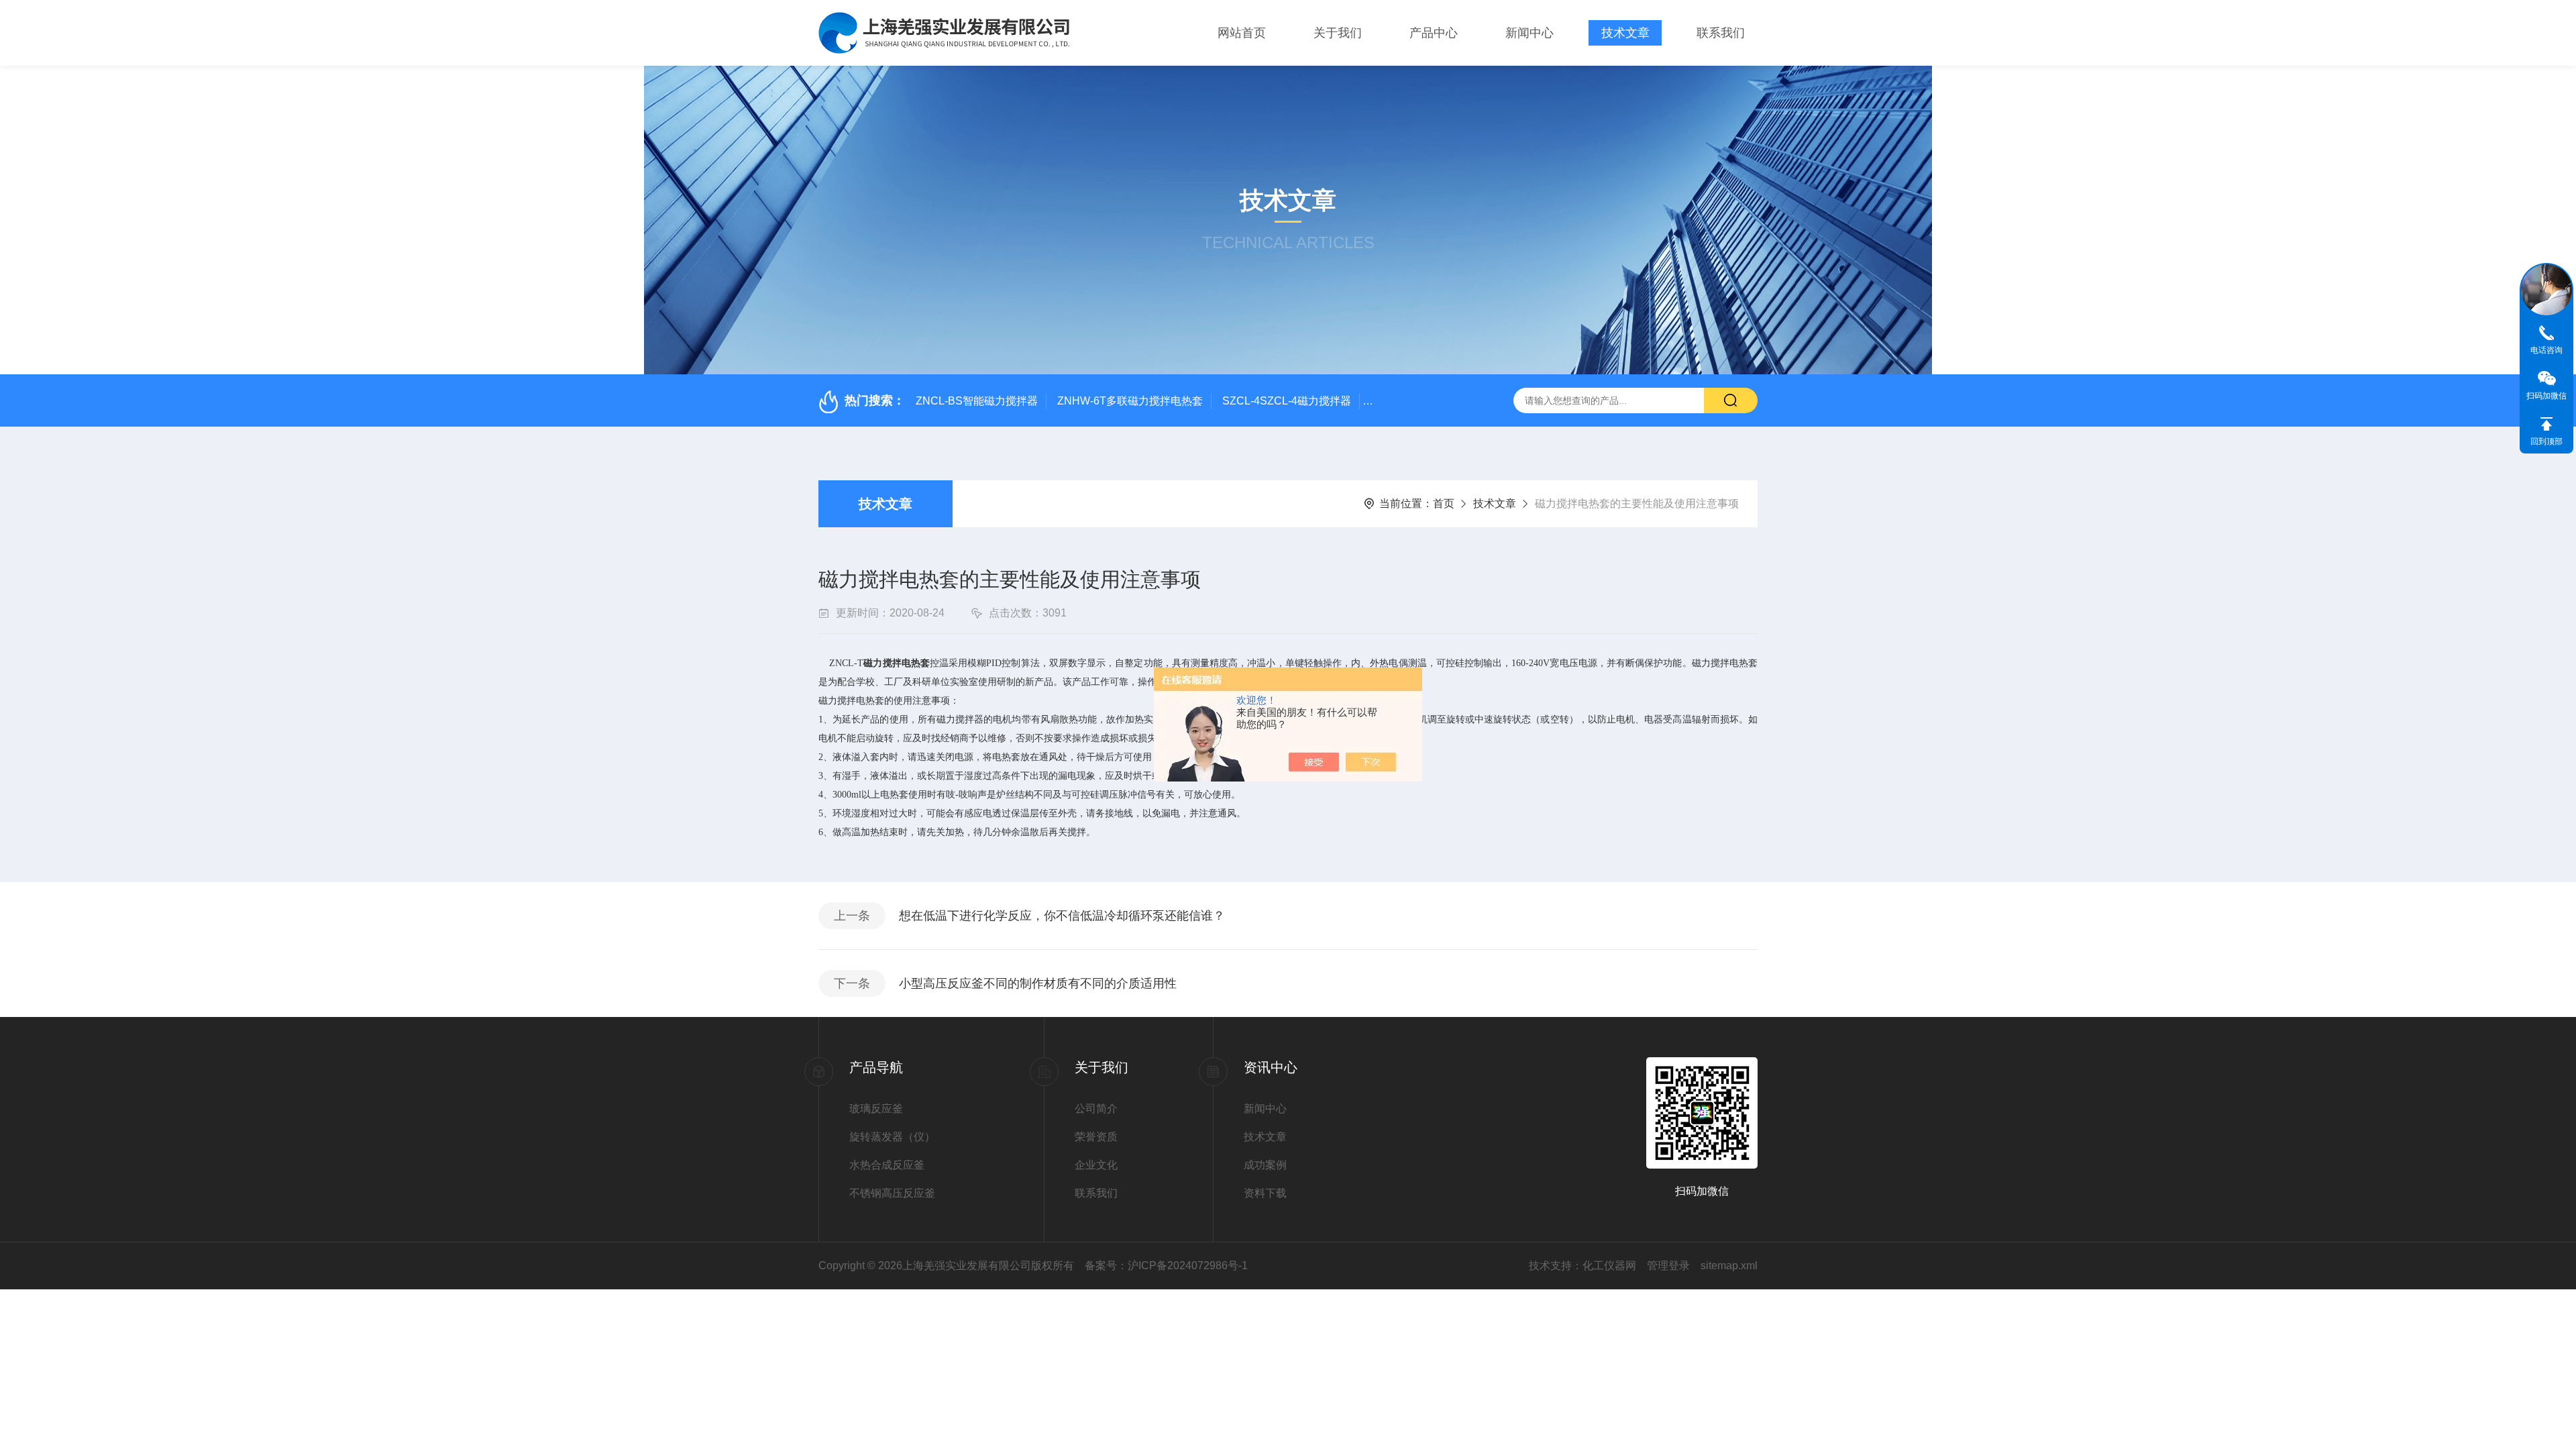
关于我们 (1338, 33)
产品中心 (1434, 33)
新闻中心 (1529, 33)
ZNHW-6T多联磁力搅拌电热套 (1130, 401)
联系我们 (1721, 33)
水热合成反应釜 (887, 1165)
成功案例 (1265, 1165)
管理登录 (1668, 1266)
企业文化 (1096, 1165)
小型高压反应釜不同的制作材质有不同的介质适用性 (1038, 983)
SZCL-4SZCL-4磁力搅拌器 (1287, 401)
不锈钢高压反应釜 (892, 1193)
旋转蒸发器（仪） (892, 1137)
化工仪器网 (1609, 1266)
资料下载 (1265, 1193)
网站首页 (1242, 33)
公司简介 (1096, 1109)
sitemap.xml (1729, 1266)
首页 (1444, 503)
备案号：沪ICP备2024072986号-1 (1166, 1266)
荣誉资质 (1096, 1137)
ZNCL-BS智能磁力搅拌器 (977, 401)
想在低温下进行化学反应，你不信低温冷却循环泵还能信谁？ (1062, 916)
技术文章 (1625, 33)
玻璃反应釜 (876, 1109)
